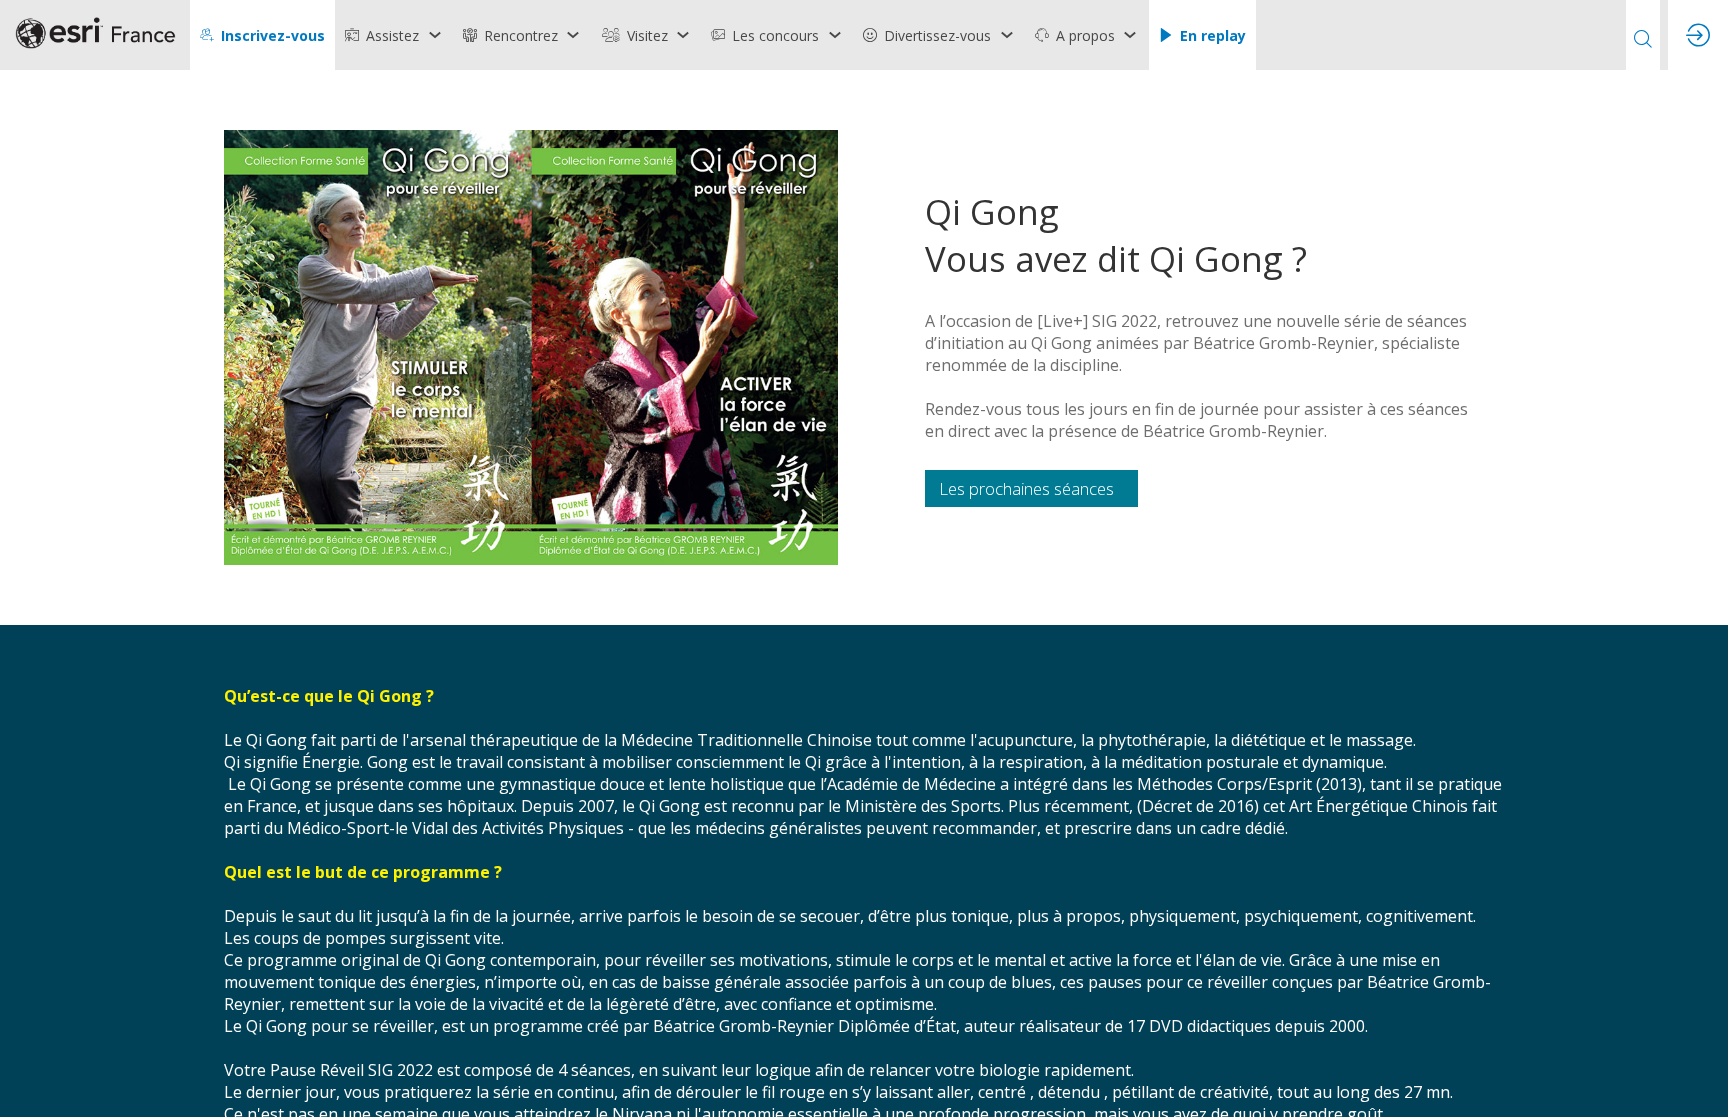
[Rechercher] (1643, 35)
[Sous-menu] (434, 35)
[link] (394, 35)
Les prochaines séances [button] (1026, 488)
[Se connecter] (1698, 35)
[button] (262, 35)
